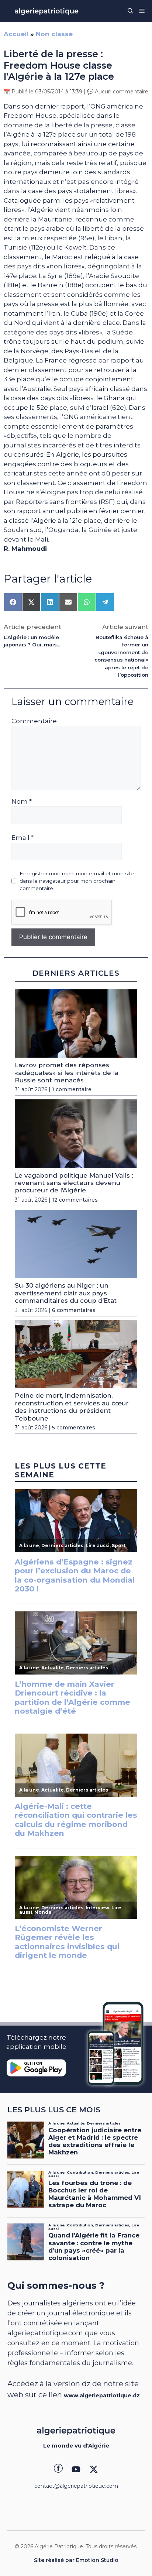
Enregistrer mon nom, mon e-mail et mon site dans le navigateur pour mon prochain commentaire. (77, 881)
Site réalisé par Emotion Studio (76, 2560)
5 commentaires (74, 1428)
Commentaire (34, 721)
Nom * (22, 801)
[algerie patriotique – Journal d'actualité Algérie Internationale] (46, 11)
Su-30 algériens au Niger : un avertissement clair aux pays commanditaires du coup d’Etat (66, 1293)
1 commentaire (72, 1089)
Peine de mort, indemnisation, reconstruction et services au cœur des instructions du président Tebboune (72, 1407)
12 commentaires (75, 1200)
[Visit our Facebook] (58, 2469)
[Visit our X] (94, 2469)
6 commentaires (74, 1310)
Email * (23, 838)
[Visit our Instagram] (76, 2469)
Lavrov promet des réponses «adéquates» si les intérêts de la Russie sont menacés (67, 1073)
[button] (130, 11)
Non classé (54, 34)
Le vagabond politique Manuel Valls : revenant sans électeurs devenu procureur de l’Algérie (74, 1183)
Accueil (16, 34)
